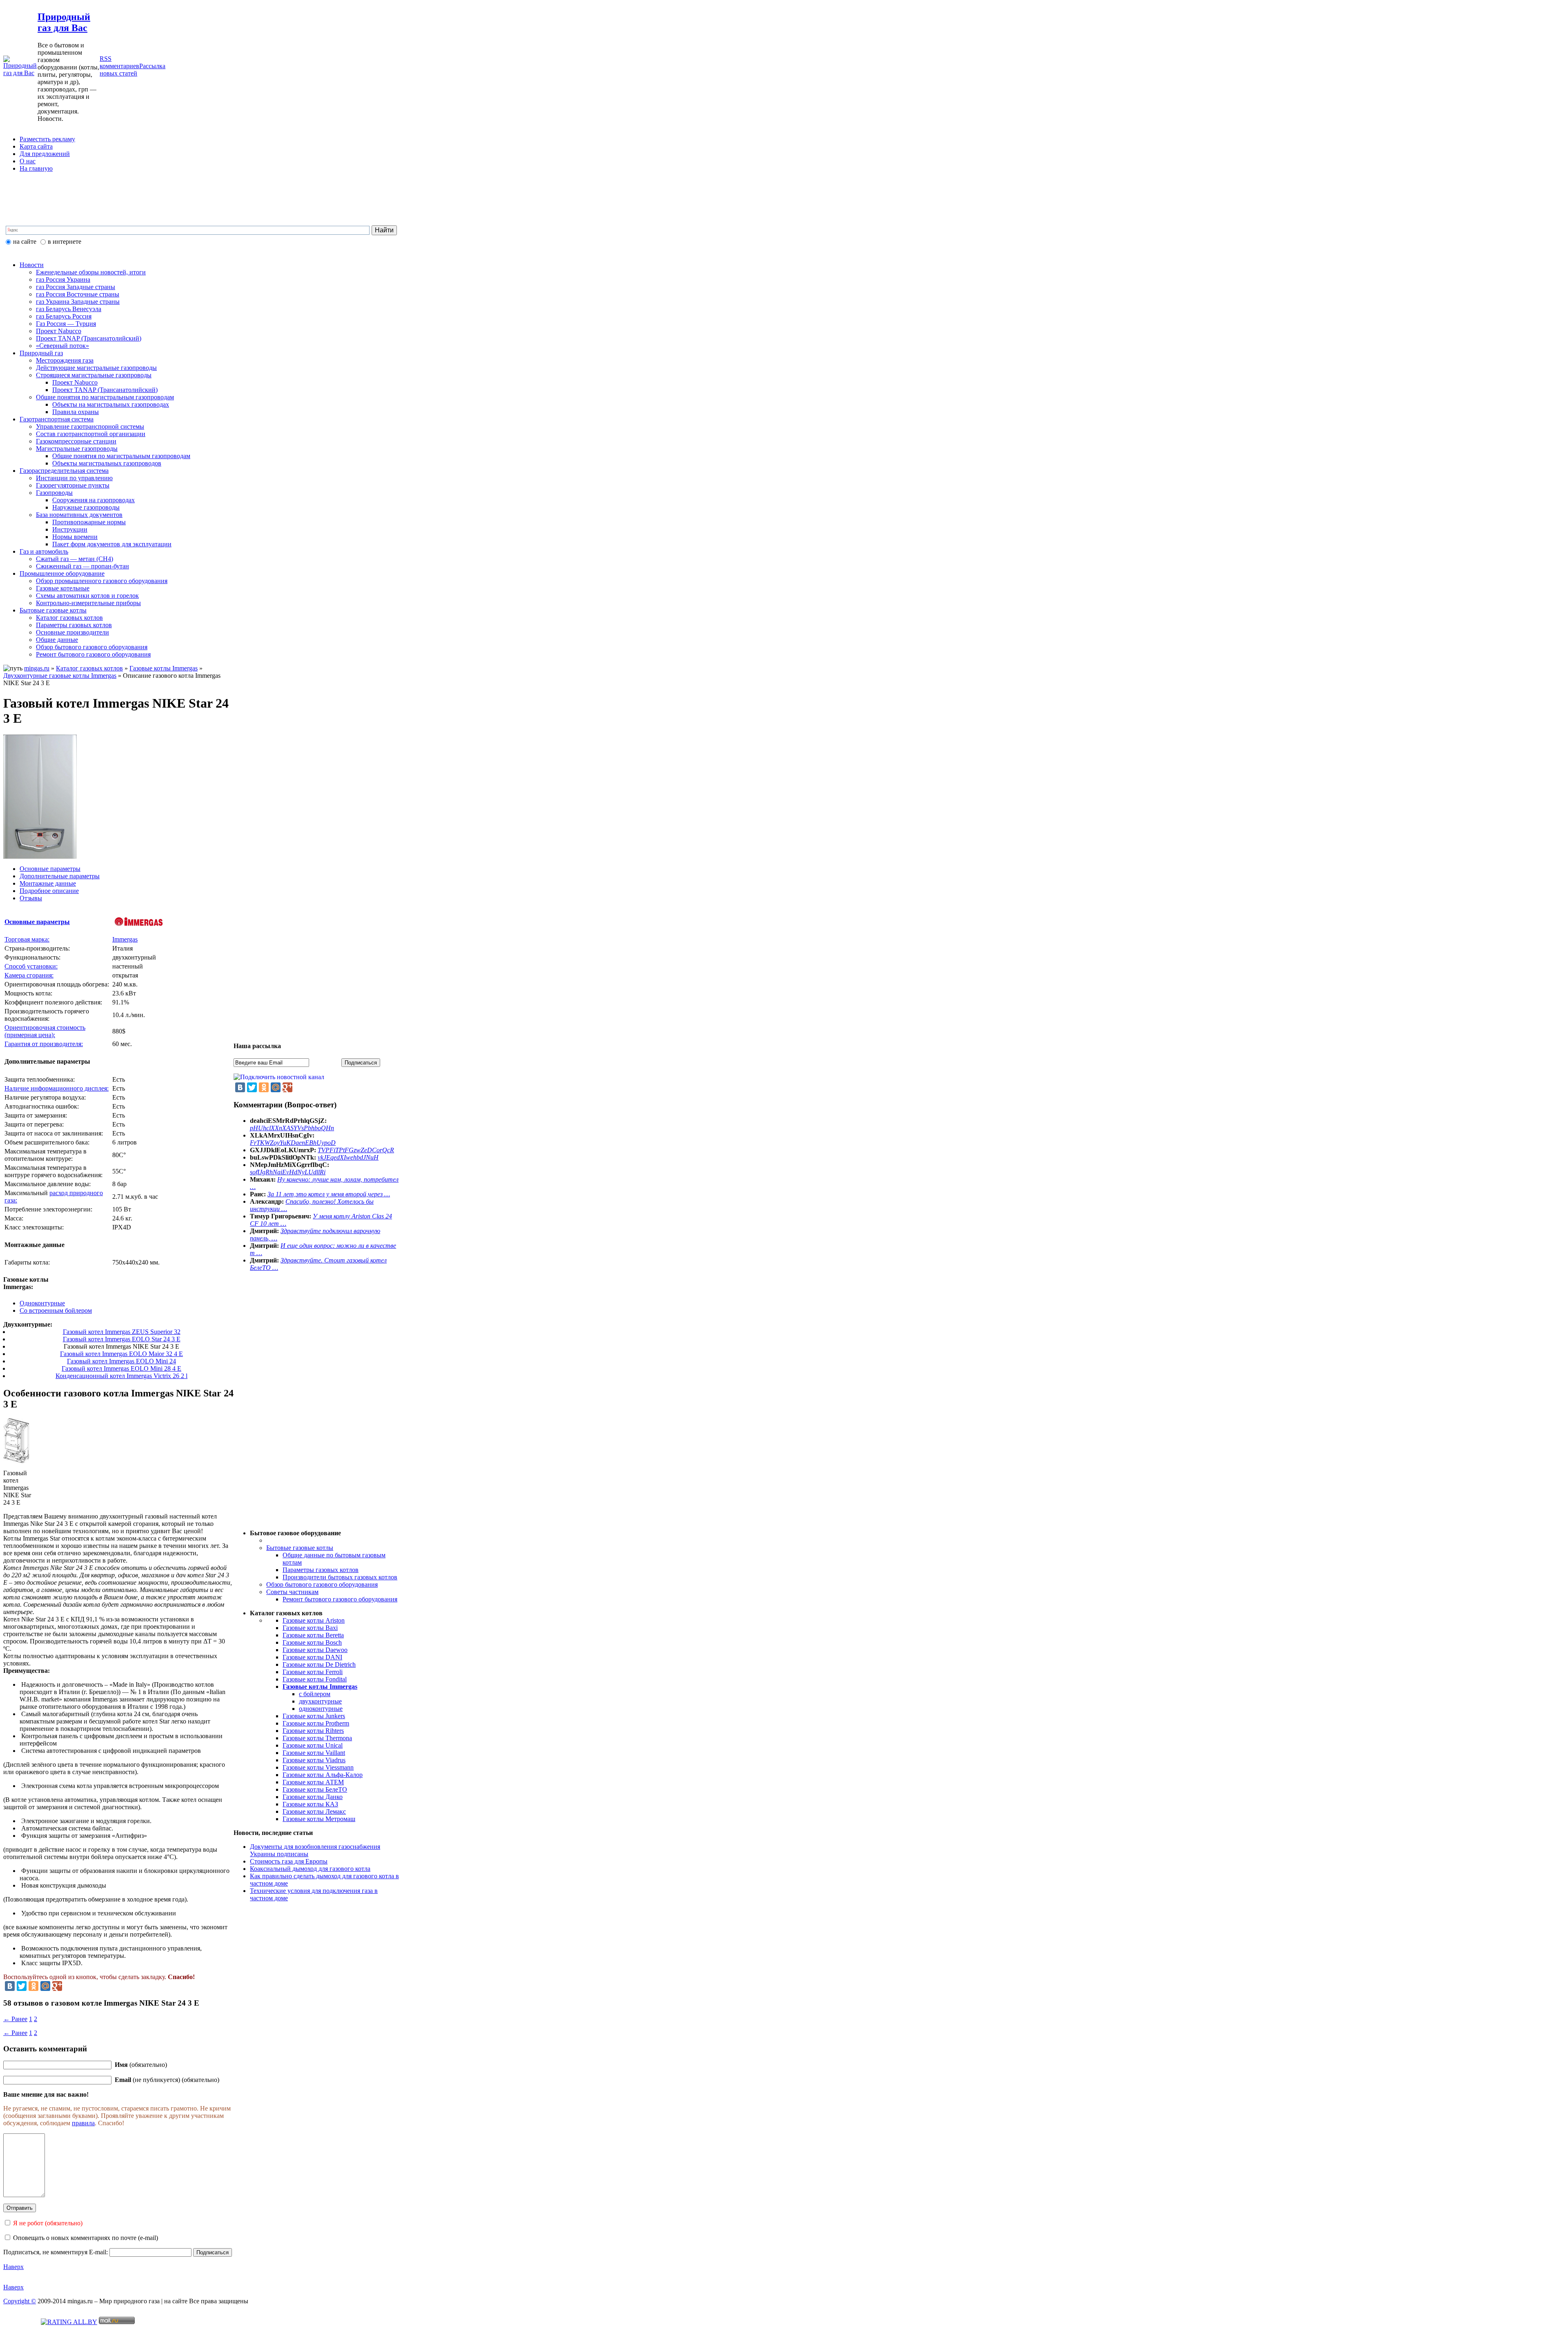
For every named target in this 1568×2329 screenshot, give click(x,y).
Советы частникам (292, 1592)
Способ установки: (31, 966)
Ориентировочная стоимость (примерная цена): (45, 1031)
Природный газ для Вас (64, 22)
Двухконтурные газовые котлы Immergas (60, 676)
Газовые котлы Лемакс (314, 1811)
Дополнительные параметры (60, 876)
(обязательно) (141, 2065)
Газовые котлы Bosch (312, 1642)
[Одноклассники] (33, 1986)
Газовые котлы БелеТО (315, 1789)
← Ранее (15, 2019)
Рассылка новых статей (133, 70)
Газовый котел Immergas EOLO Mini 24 (121, 1361)
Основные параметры (50, 869)
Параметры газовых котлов (321, 1570)
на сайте (25, 242)
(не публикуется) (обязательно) (167, 2080)
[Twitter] (22, 1986)
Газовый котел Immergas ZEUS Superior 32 (122, 1332)
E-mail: (99, 2252)
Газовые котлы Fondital (315, 1679)
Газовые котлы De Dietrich (319, 1664)
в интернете (65, 242)
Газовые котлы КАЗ (310, 1804)
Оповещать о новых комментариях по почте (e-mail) (86, 2238)
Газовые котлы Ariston (314, 1620)
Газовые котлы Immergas (164, 668)
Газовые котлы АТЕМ (313, 1782)
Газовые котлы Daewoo (315, 1650)
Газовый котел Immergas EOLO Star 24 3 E (122, 1339)
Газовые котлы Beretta (313, 1635)
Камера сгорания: (29, 975)
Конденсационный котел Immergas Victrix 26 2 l (121, 1376)
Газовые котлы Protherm (316, 1723)
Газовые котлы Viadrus (314, 1760)
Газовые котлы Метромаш (319, 1819)
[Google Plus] (57, 1986)
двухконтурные (320, 1701)
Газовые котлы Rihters (313, 1731)
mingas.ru (37, 668)
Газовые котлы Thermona (317, 1738)
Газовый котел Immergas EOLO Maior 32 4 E (121, 1354)
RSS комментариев (119, 62)
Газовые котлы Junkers (314, 1716)
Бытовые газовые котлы (300, 1548)
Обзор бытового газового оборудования (322, 1584)
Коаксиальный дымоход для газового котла (310, 1869)
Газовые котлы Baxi (310, 1628)
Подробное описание (49, 891)
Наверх (13, 2267)
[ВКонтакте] (10, 1986)
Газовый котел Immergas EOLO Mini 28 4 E (121, 1368)
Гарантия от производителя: (44, 1044)
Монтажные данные (48, 883)
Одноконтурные (42, 1303)
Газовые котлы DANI (312, 1657)
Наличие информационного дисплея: (57, 1088)
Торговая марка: (27, 939)
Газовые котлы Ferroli (313, 1672)
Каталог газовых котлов (89, 668)
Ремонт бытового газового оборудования (340, 1599)
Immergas (125, 939)
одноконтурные (321, 1709)
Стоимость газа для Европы (289, 1861)
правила (83, 2123)
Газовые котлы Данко (313, 1797)
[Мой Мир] (45, 1986)
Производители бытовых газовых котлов (340, 1577)
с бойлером (315, 1694)
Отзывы (31, 898)
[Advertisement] (201, 205)
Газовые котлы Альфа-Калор (323, 1775)
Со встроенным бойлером (56, 1310)
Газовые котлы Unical (313, 1745)
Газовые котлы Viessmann (318, 1767)
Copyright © (20, 2301)
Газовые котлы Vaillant (314, 1753)
